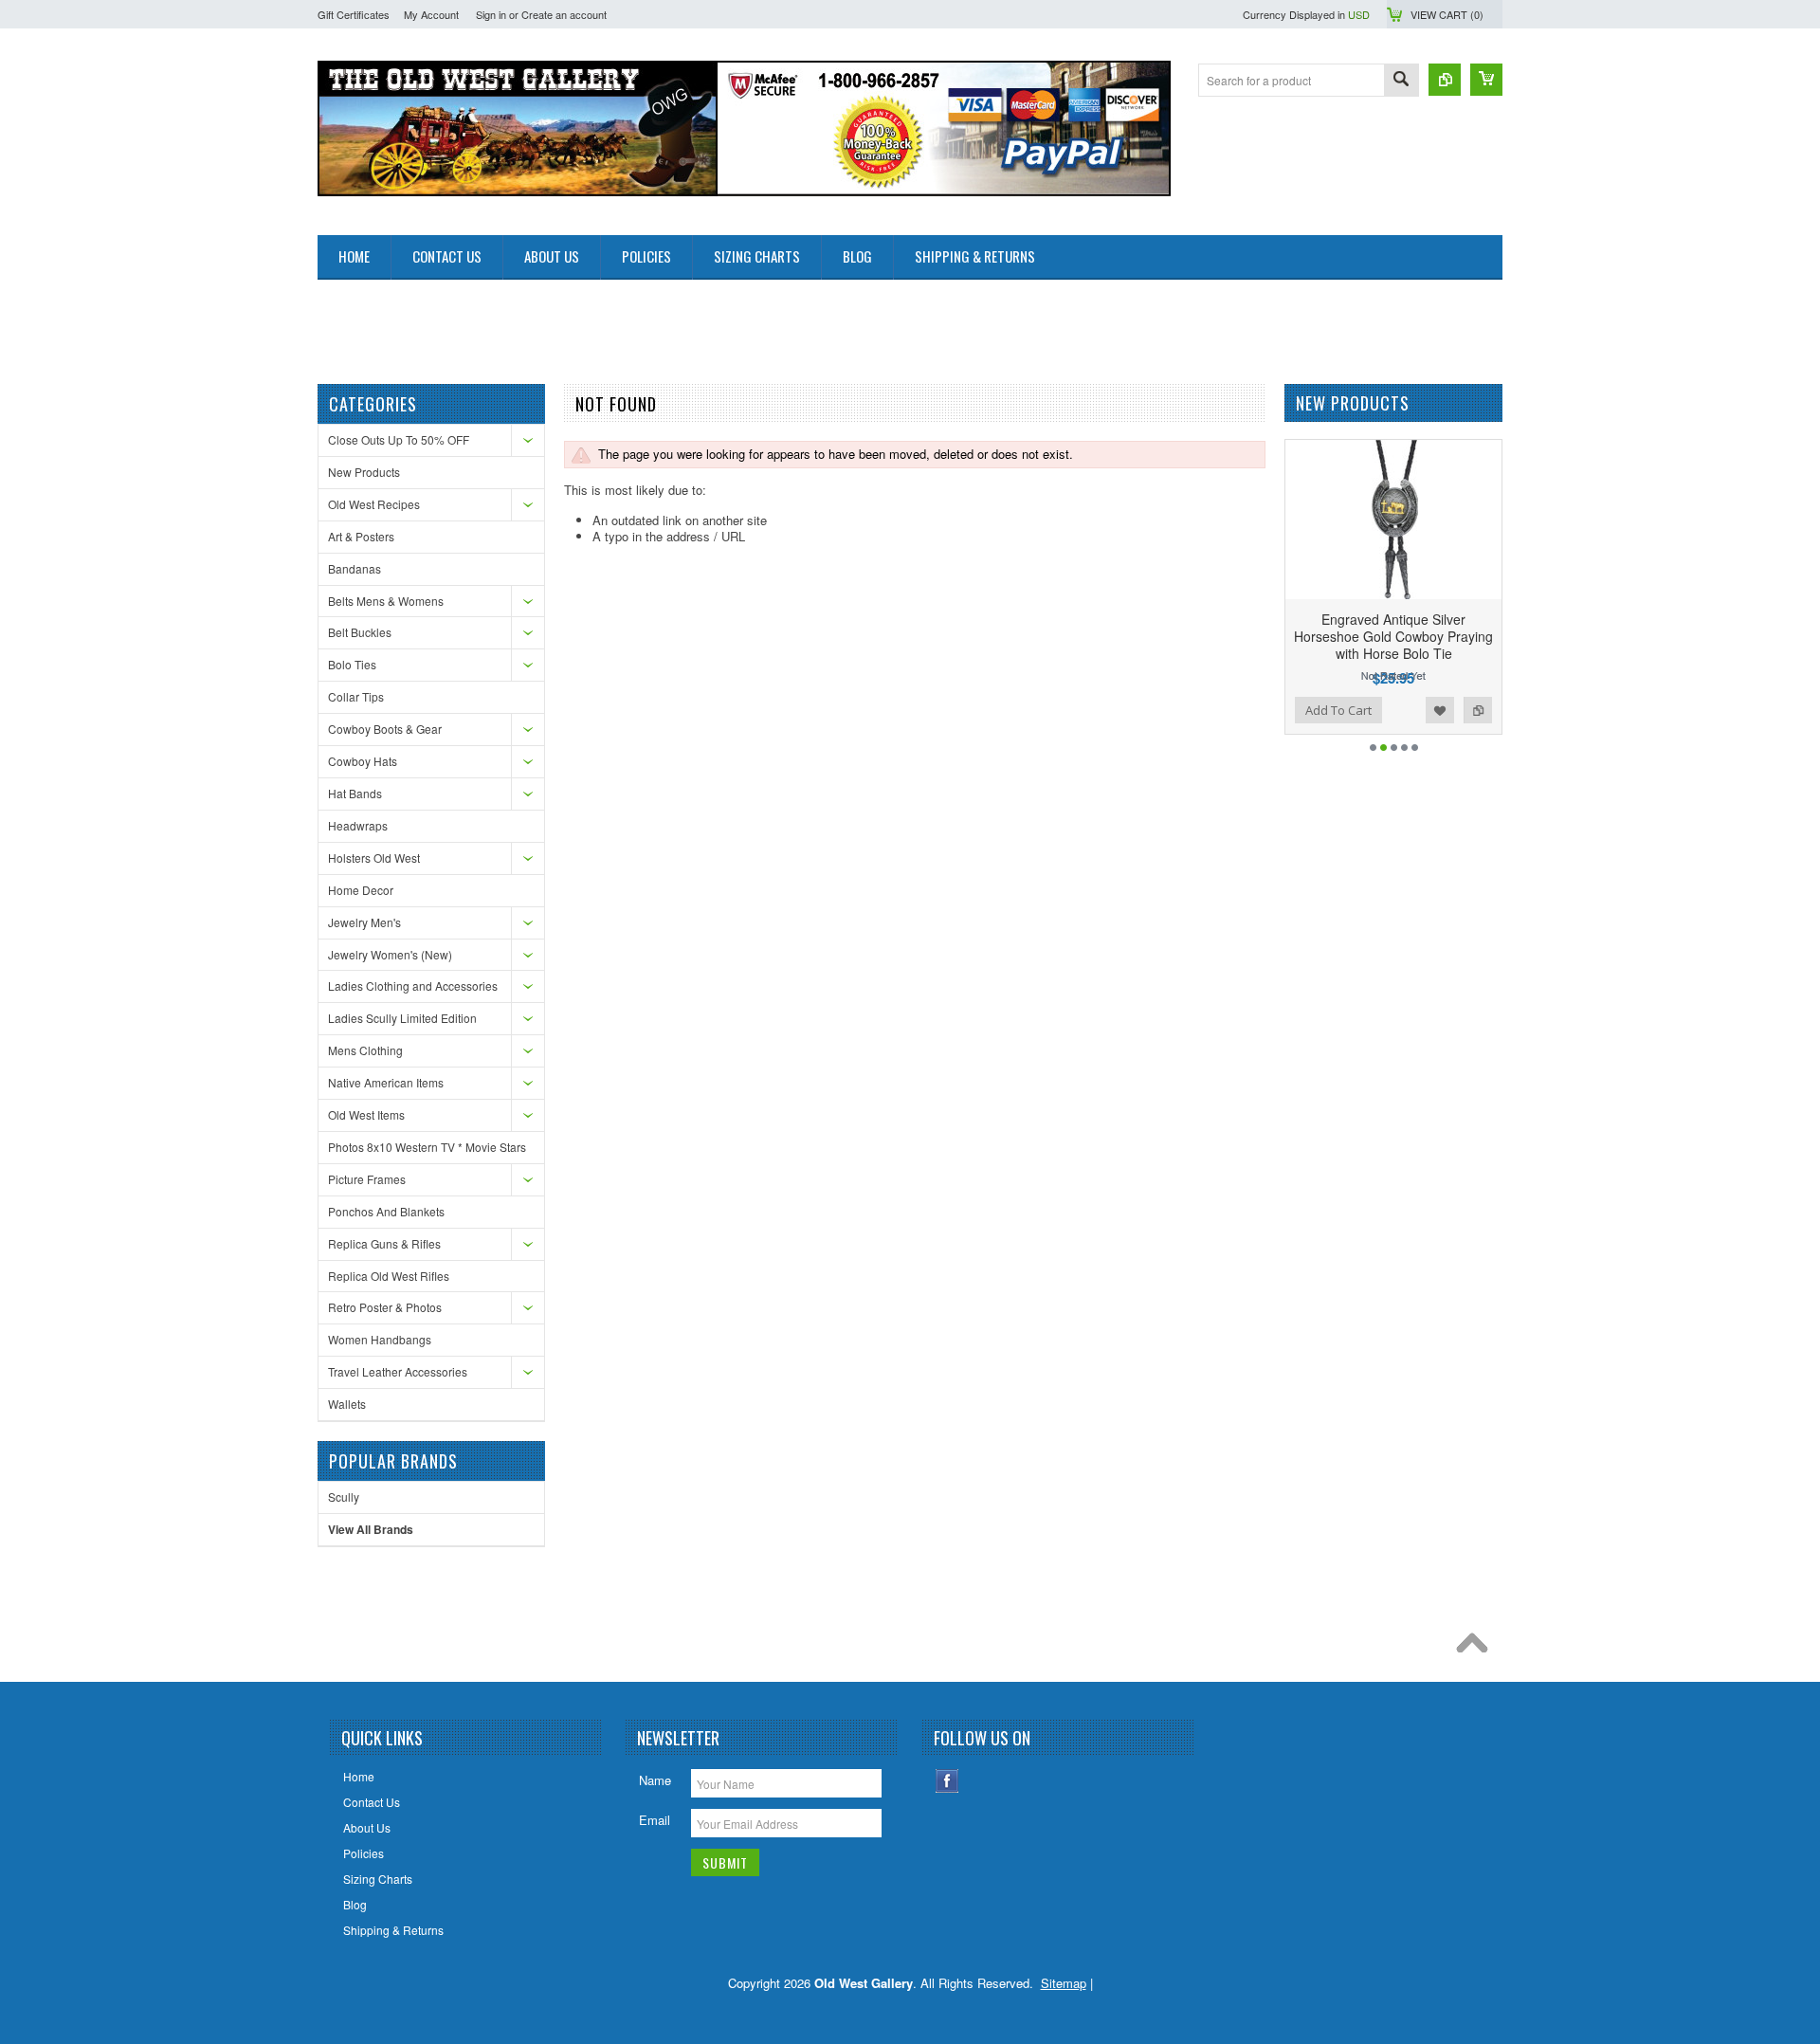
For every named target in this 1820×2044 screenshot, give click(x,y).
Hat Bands (355, 793)
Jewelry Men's (364, 922)
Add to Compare (1478, 710)
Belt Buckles (360, 632)
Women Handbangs (380, 1339)
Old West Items (366, 1114)
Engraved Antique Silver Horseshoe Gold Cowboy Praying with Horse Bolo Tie (1393, 636)
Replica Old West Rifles (389, 1276)
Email (655, 1820)
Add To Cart (1338, 710)
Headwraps (358, 825)
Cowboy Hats (363, 761)
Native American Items (386, 1082)
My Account (431, 14)
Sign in (491, 14)
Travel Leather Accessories (398, 1371)
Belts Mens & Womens (386, 601)
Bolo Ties (352, 664)
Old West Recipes (374, 504)
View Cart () (1447, 14)
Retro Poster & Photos (385, 1307)
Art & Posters (361, 536)
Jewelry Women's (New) (390, 954)
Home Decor (361, 890)
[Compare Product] (1445, 80)
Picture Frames (367, 1179)
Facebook (947, 1781)
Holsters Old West (374, 858)
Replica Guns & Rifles (384, 1243)
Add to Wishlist (1440, 710)
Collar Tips (356, 696)
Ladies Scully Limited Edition (402, 1018)
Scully (344, 1496)
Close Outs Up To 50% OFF (399, 439)
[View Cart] (1486, 80)
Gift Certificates (354, 14)
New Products (364, 472)
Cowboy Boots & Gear (385, 729)
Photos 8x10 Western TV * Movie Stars (427, 1147)
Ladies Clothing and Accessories (413, 985)
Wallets (347, 1404)
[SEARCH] (1401, 81)
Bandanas (355, 568)
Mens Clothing (365, 1050)
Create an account (564, 14)
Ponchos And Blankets (386, 1211)
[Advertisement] (663, 322)
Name (655, 1780)
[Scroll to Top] (1477, 1648)
